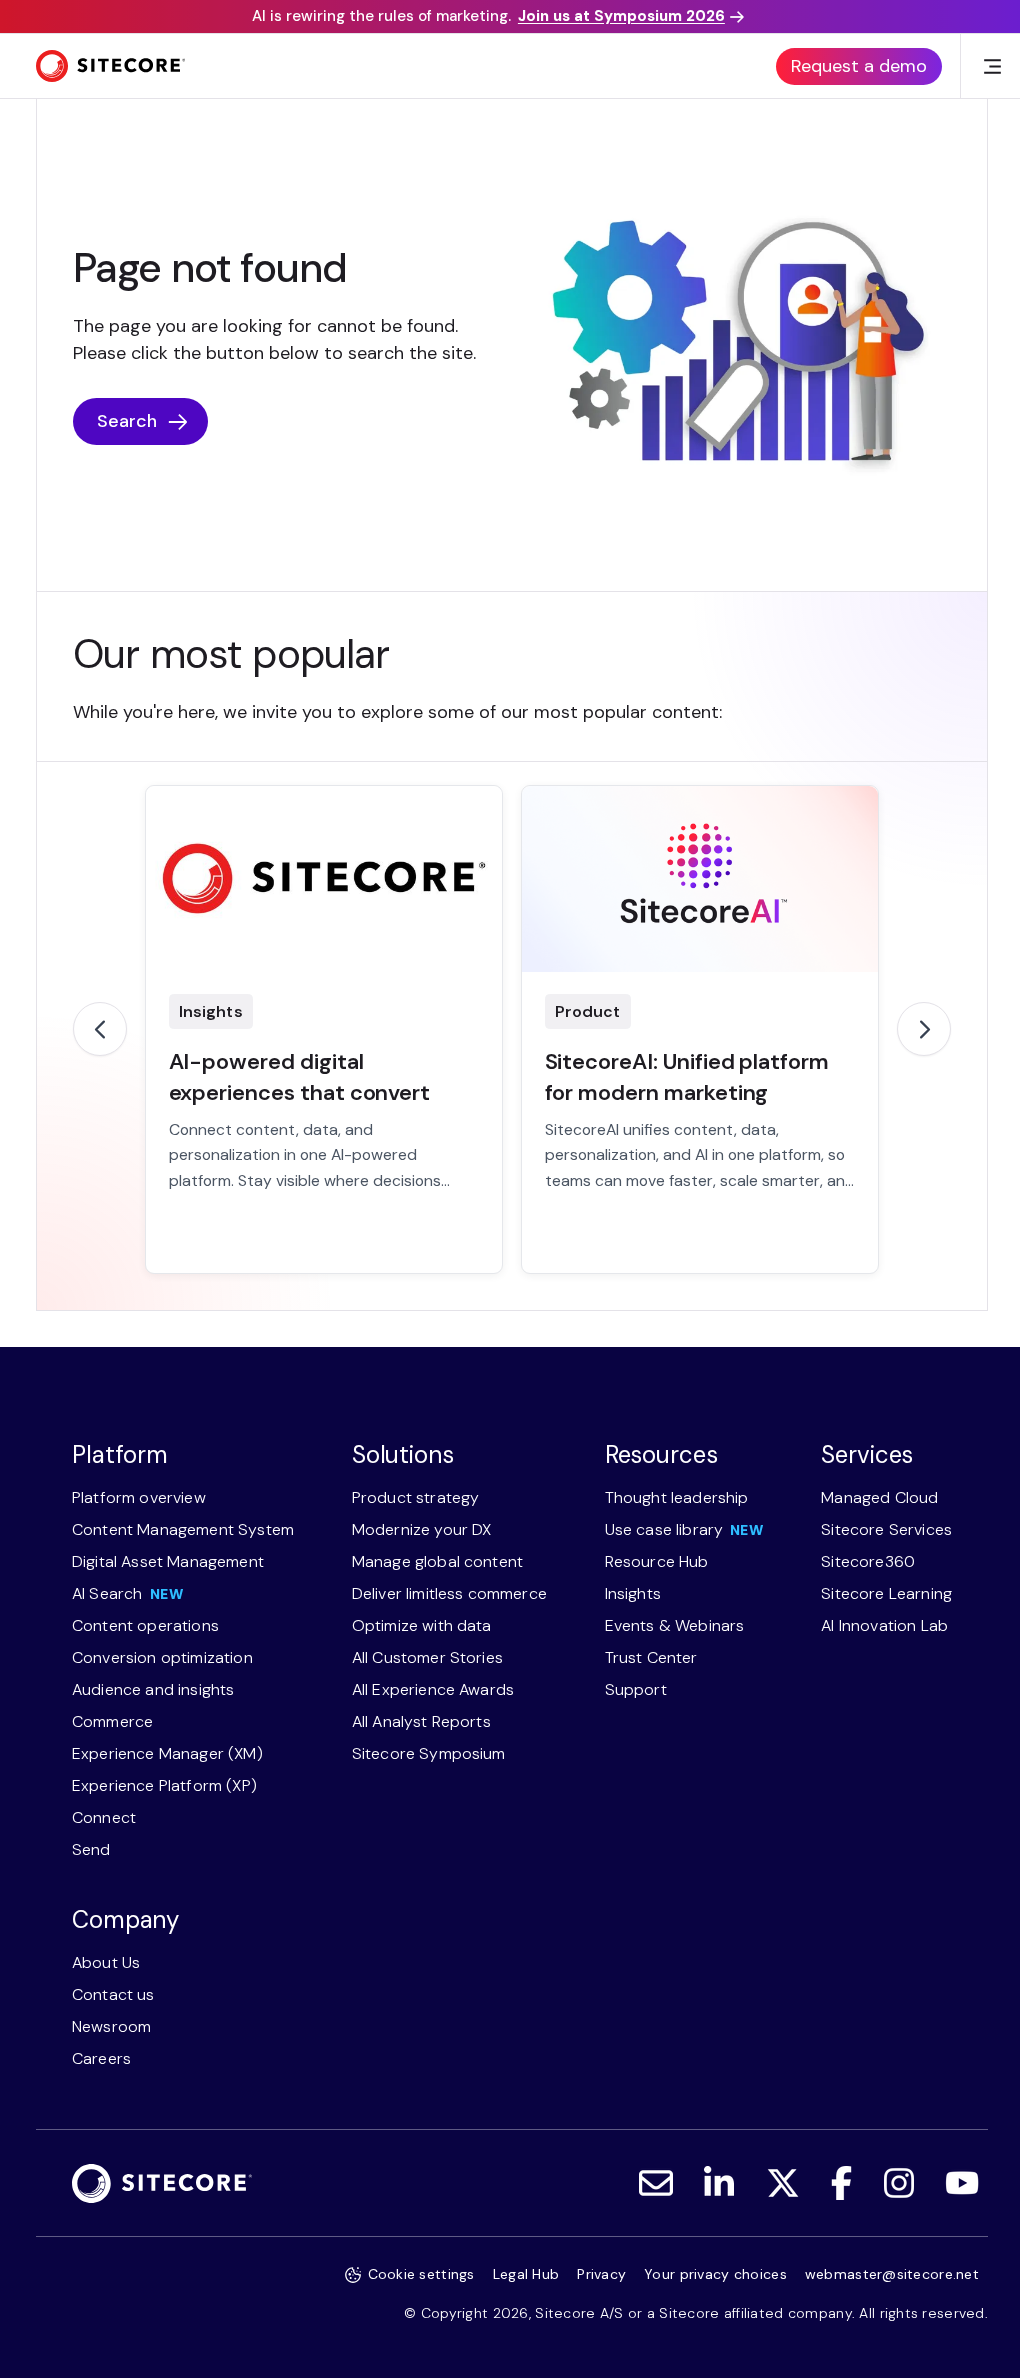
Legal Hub (526, 2274)
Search (127, 421)
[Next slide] (924, 1029)
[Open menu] (992, 66)
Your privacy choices (715, 2274)
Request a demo (859, 66)
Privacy (601, 2274)
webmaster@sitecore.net (892, 2274)
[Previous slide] (100, 1029)
